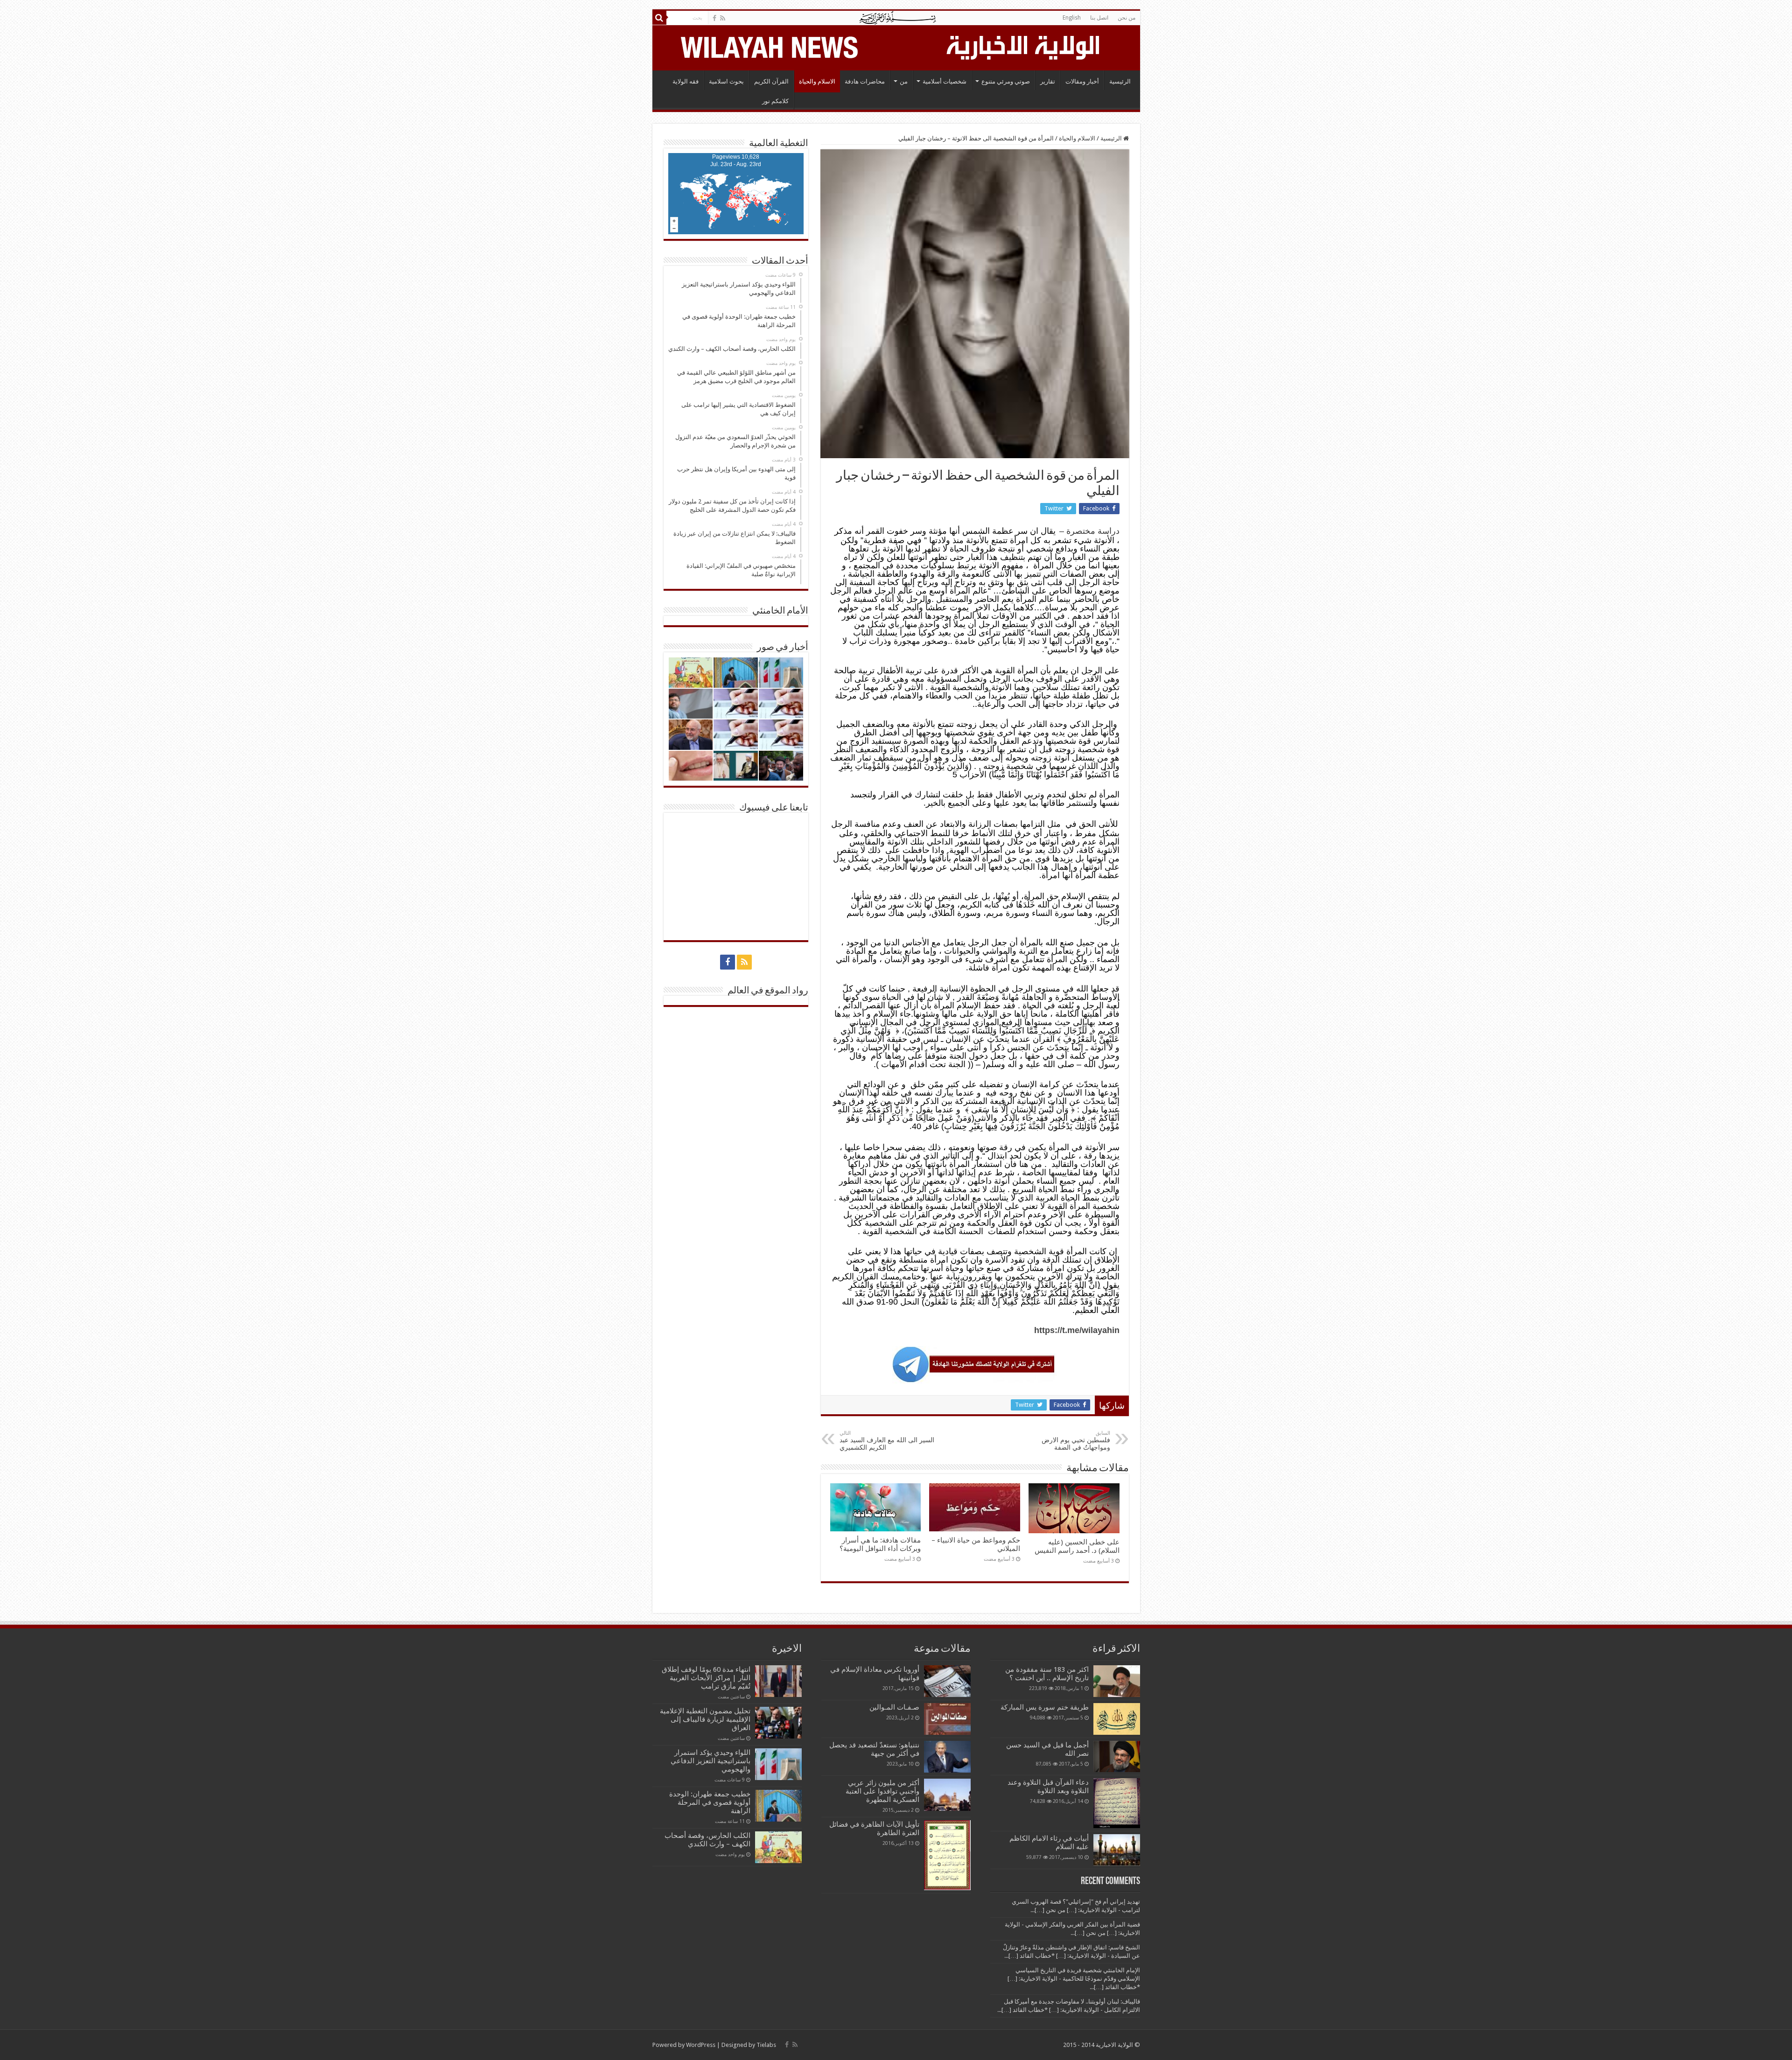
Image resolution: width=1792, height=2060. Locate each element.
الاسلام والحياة (817, 81)
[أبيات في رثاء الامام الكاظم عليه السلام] (1117, 1850)
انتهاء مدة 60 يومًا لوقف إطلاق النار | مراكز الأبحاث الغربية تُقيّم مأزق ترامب (706, 1678)
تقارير (1048, 81)
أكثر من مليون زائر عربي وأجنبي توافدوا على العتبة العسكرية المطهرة (882, 1791)
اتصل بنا (1099, 18)
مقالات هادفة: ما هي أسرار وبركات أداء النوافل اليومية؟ (880, 1544)
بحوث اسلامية (726, 81)
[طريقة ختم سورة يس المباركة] (1117, 1719)
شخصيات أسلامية (945, 81)
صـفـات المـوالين (894, 1707)
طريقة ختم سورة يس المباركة (1045, 1707)
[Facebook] (714, 18)
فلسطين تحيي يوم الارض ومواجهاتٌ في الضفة (1076, 1441)
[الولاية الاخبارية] (1024, 46)
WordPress (701, 2045)
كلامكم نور (775, 101)
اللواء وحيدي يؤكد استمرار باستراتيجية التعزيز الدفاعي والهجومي (710, 1761)
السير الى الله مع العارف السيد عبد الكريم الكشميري (887, 1441)
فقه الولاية (686, 81)
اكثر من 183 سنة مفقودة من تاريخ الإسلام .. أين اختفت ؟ (1047, 1674)
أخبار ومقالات (1082, 81)
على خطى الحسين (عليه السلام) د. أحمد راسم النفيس (1077, 1546)
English (1072, 18)
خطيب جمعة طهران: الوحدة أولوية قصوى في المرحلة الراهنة (710, 1802)
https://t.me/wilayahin (1077, 1330)
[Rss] (723, 18)
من (904, 81)
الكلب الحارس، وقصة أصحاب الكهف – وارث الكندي (707, 1840)
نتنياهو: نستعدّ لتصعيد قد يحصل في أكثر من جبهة (874, 1749)
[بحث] (659, 18)
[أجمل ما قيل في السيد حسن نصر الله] (1117, 1756)
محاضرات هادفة (865, 81)
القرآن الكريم (771, 81)
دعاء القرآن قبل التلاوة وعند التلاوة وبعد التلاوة (1048, 1787)
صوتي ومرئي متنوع (1006, 81)
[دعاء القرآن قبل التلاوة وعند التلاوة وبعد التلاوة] (1117, 1803)
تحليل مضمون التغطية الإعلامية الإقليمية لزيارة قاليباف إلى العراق (705, 1719)
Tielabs (766, 2045)
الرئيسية (1120, 81)
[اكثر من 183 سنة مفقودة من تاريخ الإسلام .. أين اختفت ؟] (1117, 1681)
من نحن (1127, 18)
